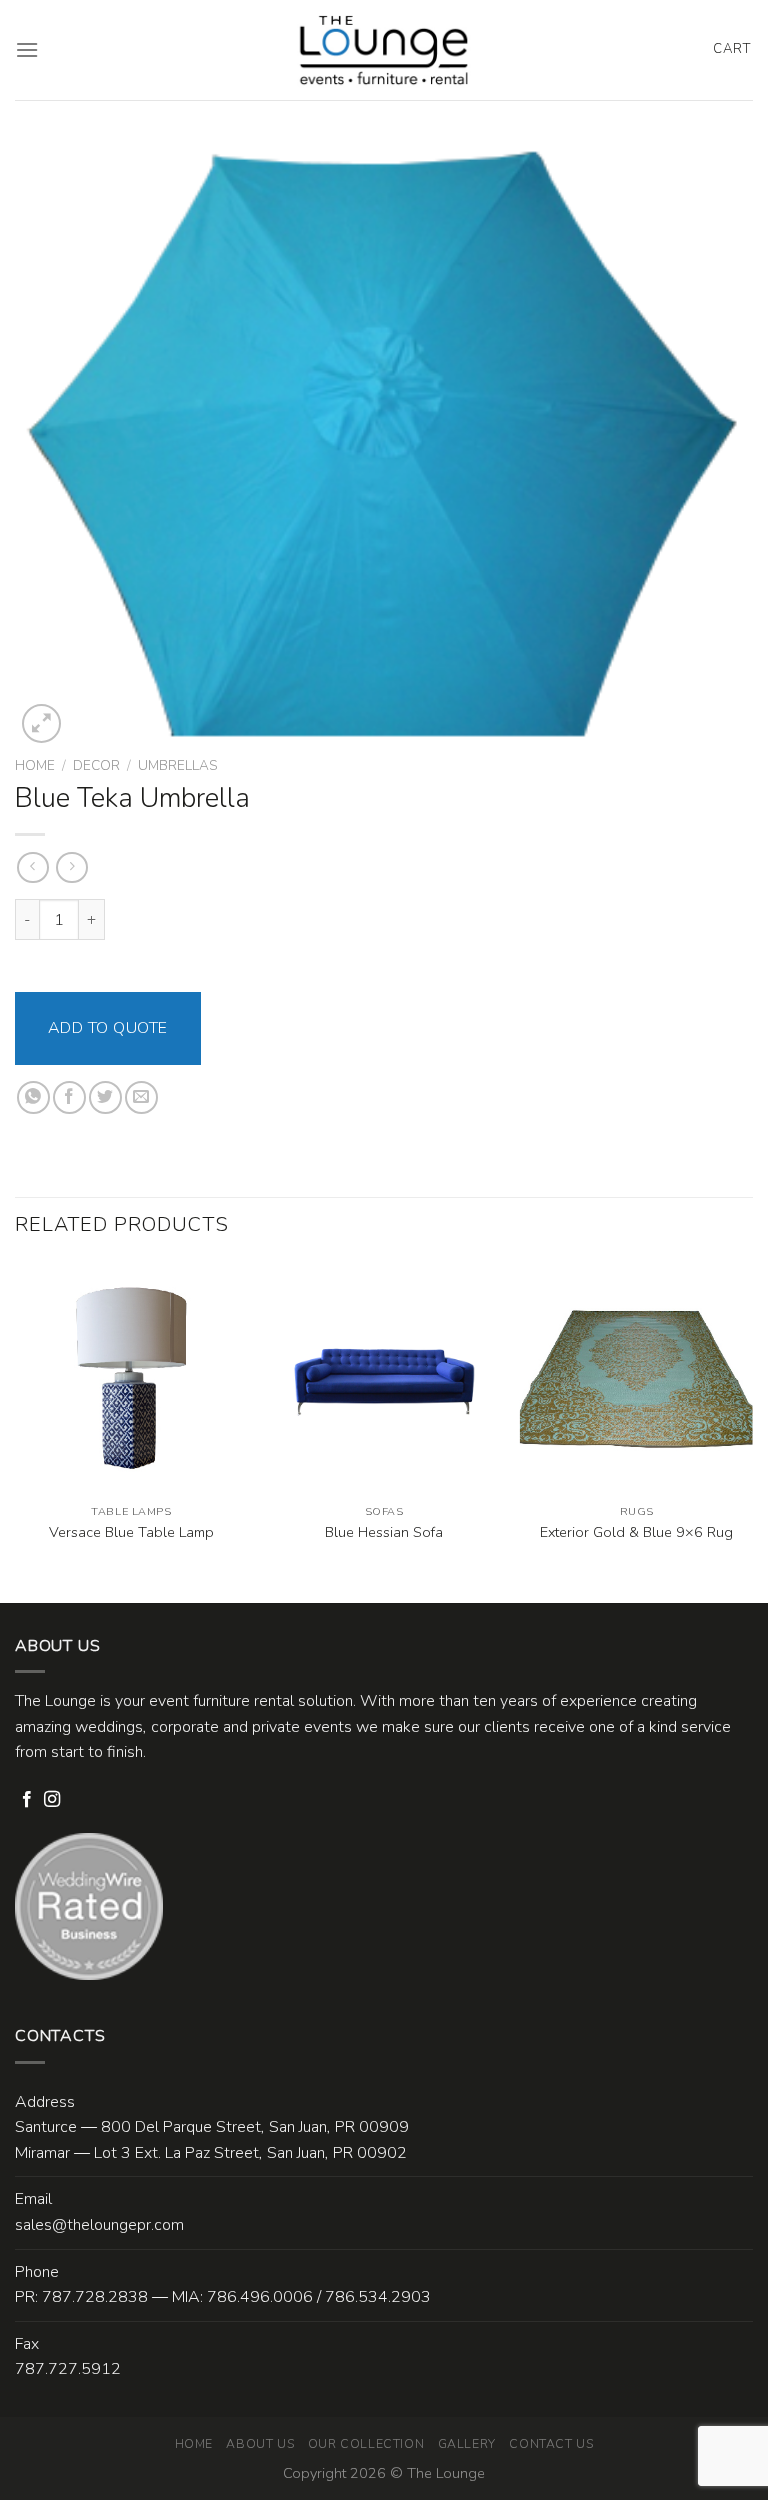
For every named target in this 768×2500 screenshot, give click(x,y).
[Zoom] (41, 723)
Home (35, 765)
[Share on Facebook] (69, 1097)
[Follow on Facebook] (27, 1800)
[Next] (752, 1430)
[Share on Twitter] (105, 1097)
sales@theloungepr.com (99, 2225)
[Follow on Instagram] (52, 1800)
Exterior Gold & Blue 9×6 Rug (636, 1532)
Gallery (467, 2444)
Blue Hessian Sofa (384, 1532)
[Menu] (27, 49)
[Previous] (16, 1430)
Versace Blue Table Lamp (131, 1532)
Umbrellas (177, 765)
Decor (96, 765)
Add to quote (108, 1028)
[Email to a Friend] (141, 1097)
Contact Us (551, 2444)
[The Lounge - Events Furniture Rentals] (384, 50)
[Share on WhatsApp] (33, 1097)
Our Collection (366, 2444)
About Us (260, 2444)
